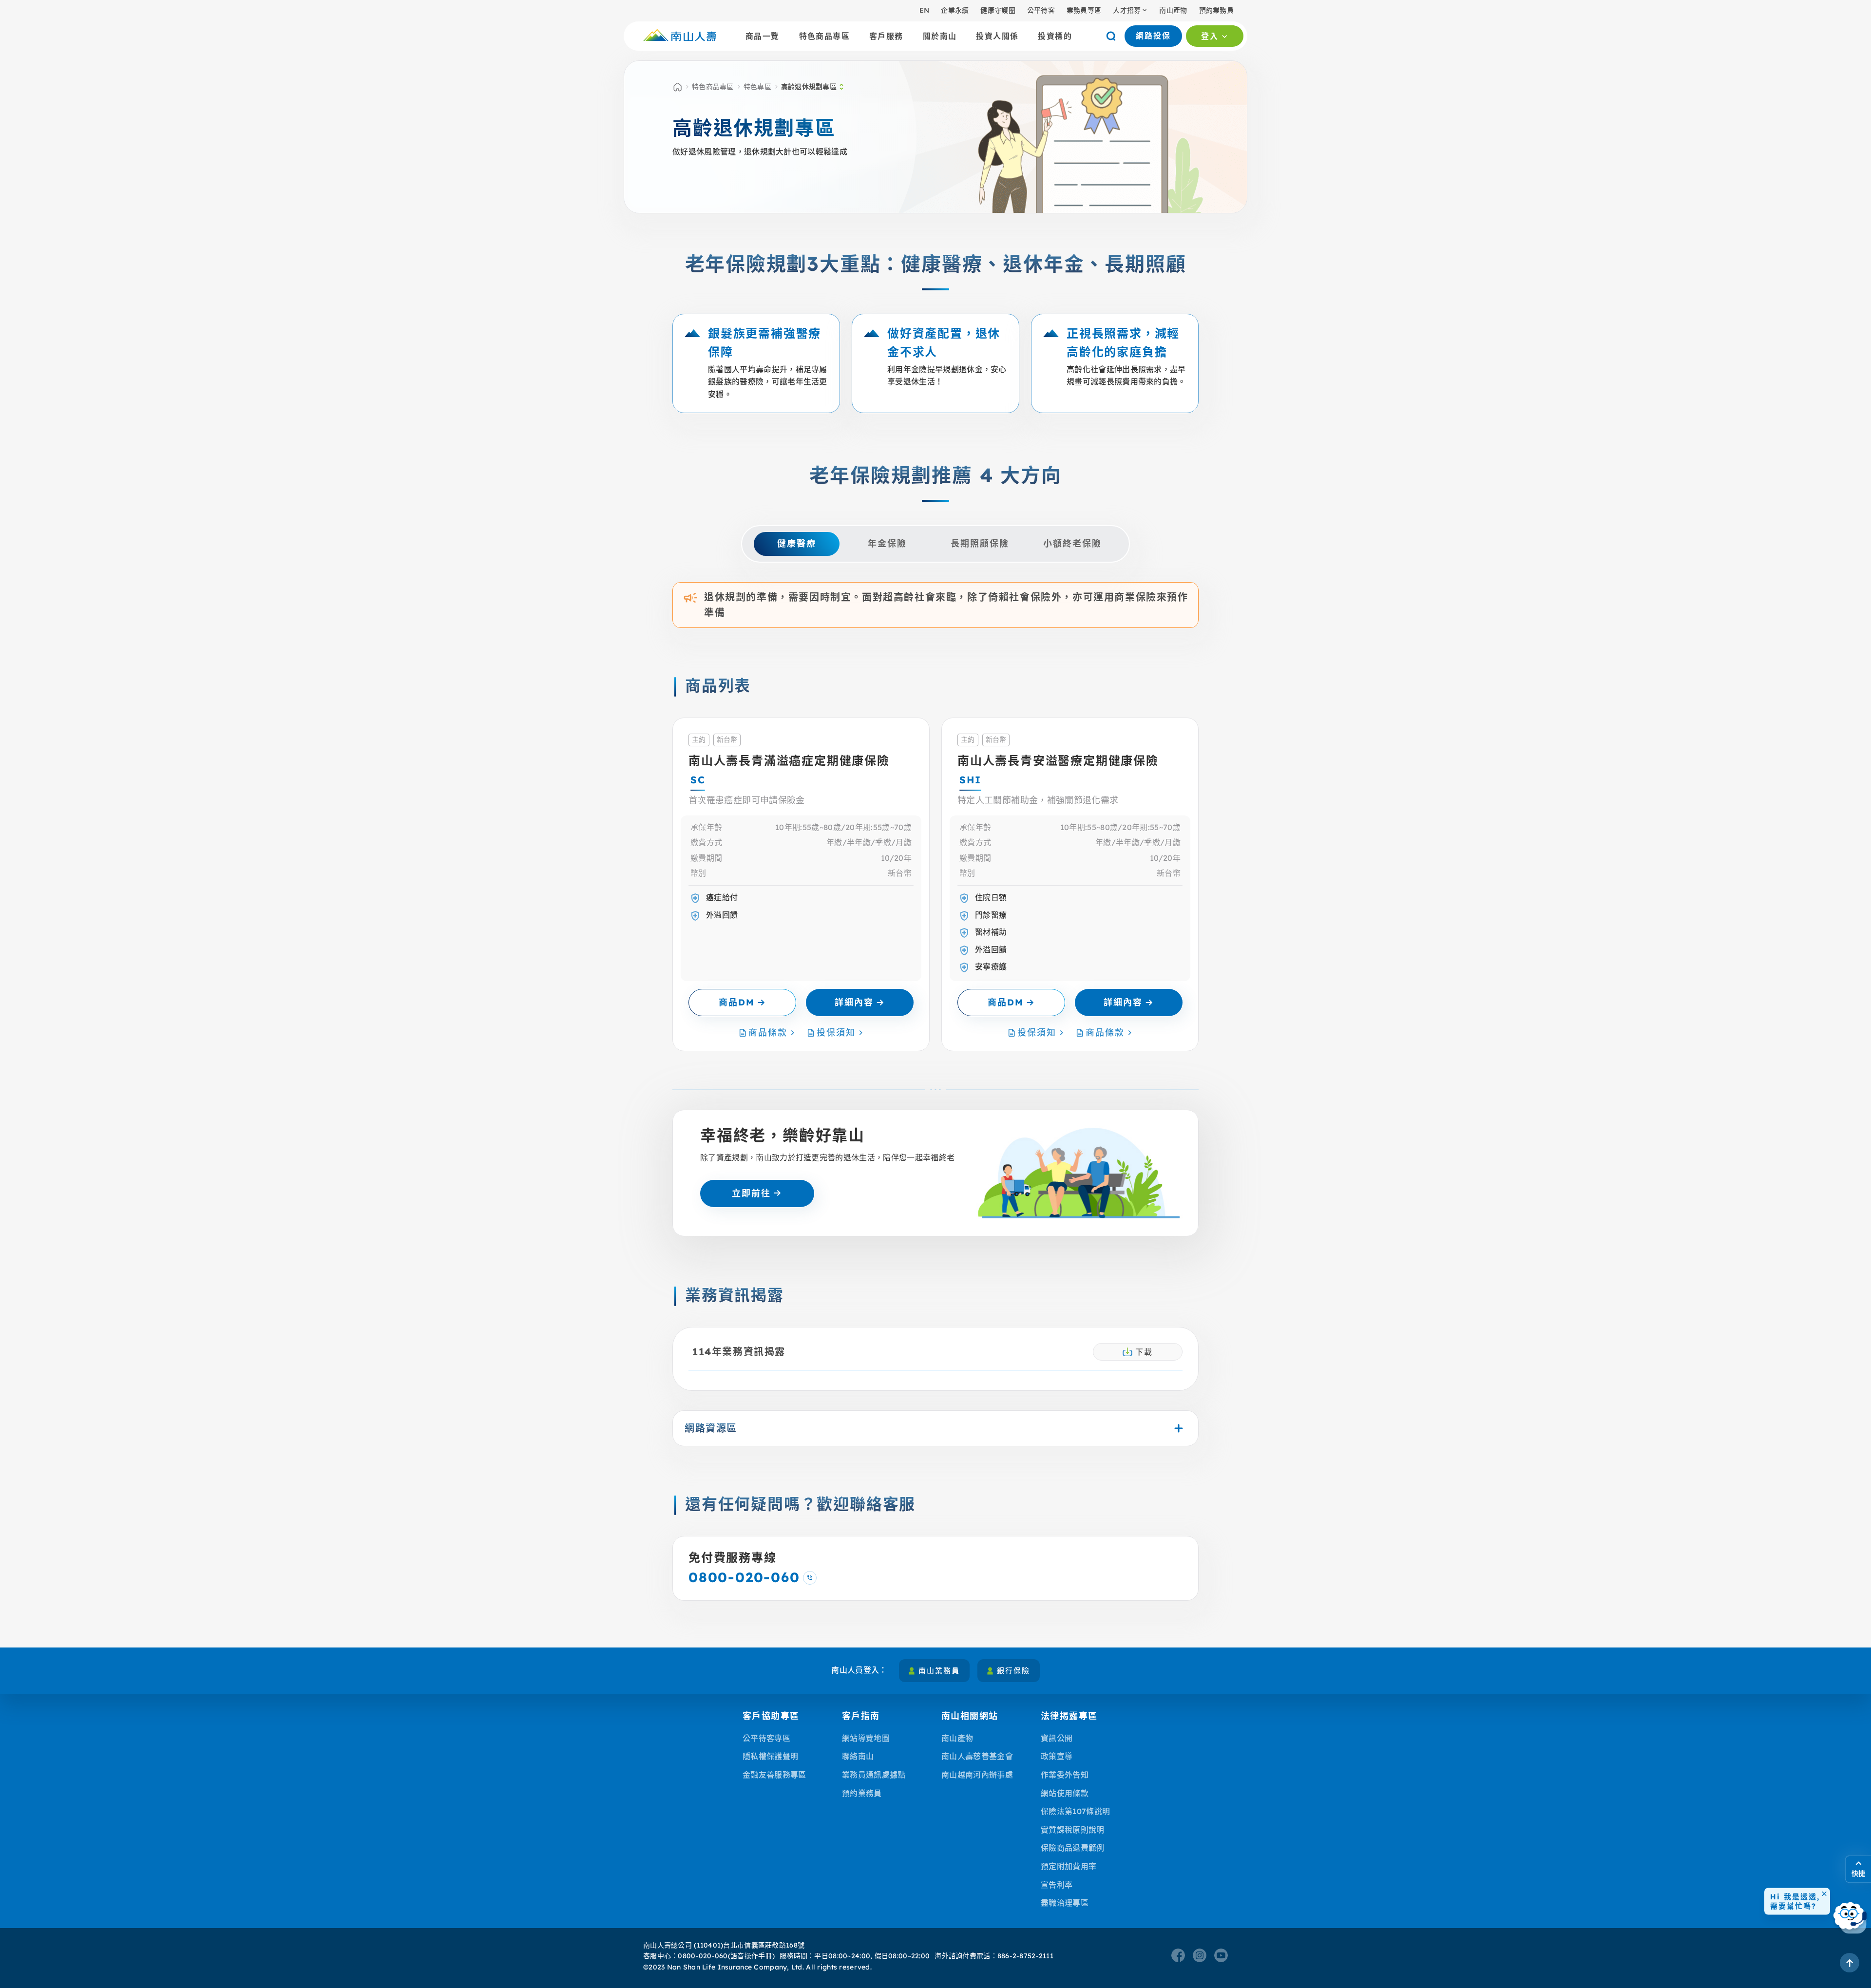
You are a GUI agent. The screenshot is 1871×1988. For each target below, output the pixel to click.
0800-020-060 (703, 1956)
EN (925, 10)
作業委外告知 (1065, 1775)
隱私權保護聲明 (770, 1756)
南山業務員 (939, 1671)
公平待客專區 (766, 1738)
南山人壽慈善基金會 (977, 1756)
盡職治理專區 (1065, 1903)
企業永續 (955, 10)
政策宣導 (1057, 1756)
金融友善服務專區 (774, 1775)
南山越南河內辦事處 (977, 1775)
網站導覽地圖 (866, 1738)
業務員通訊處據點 (874, 1775)
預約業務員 (1216, 10)
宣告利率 (1057, 1885)
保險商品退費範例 (1073, 1848)
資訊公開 (1057, 1738)
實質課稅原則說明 (1073, 1830)
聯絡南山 (858, 1756)
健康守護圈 (998, 10)
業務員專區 (1084, 10)
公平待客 (1041, 10)
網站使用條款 (1065, 1793)
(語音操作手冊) (751, 1956)
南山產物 (1173, 10)
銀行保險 (1013, 1671)
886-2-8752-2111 (1025, 1956)
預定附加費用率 (1069, 1866)
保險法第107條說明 (1075, 1811)
